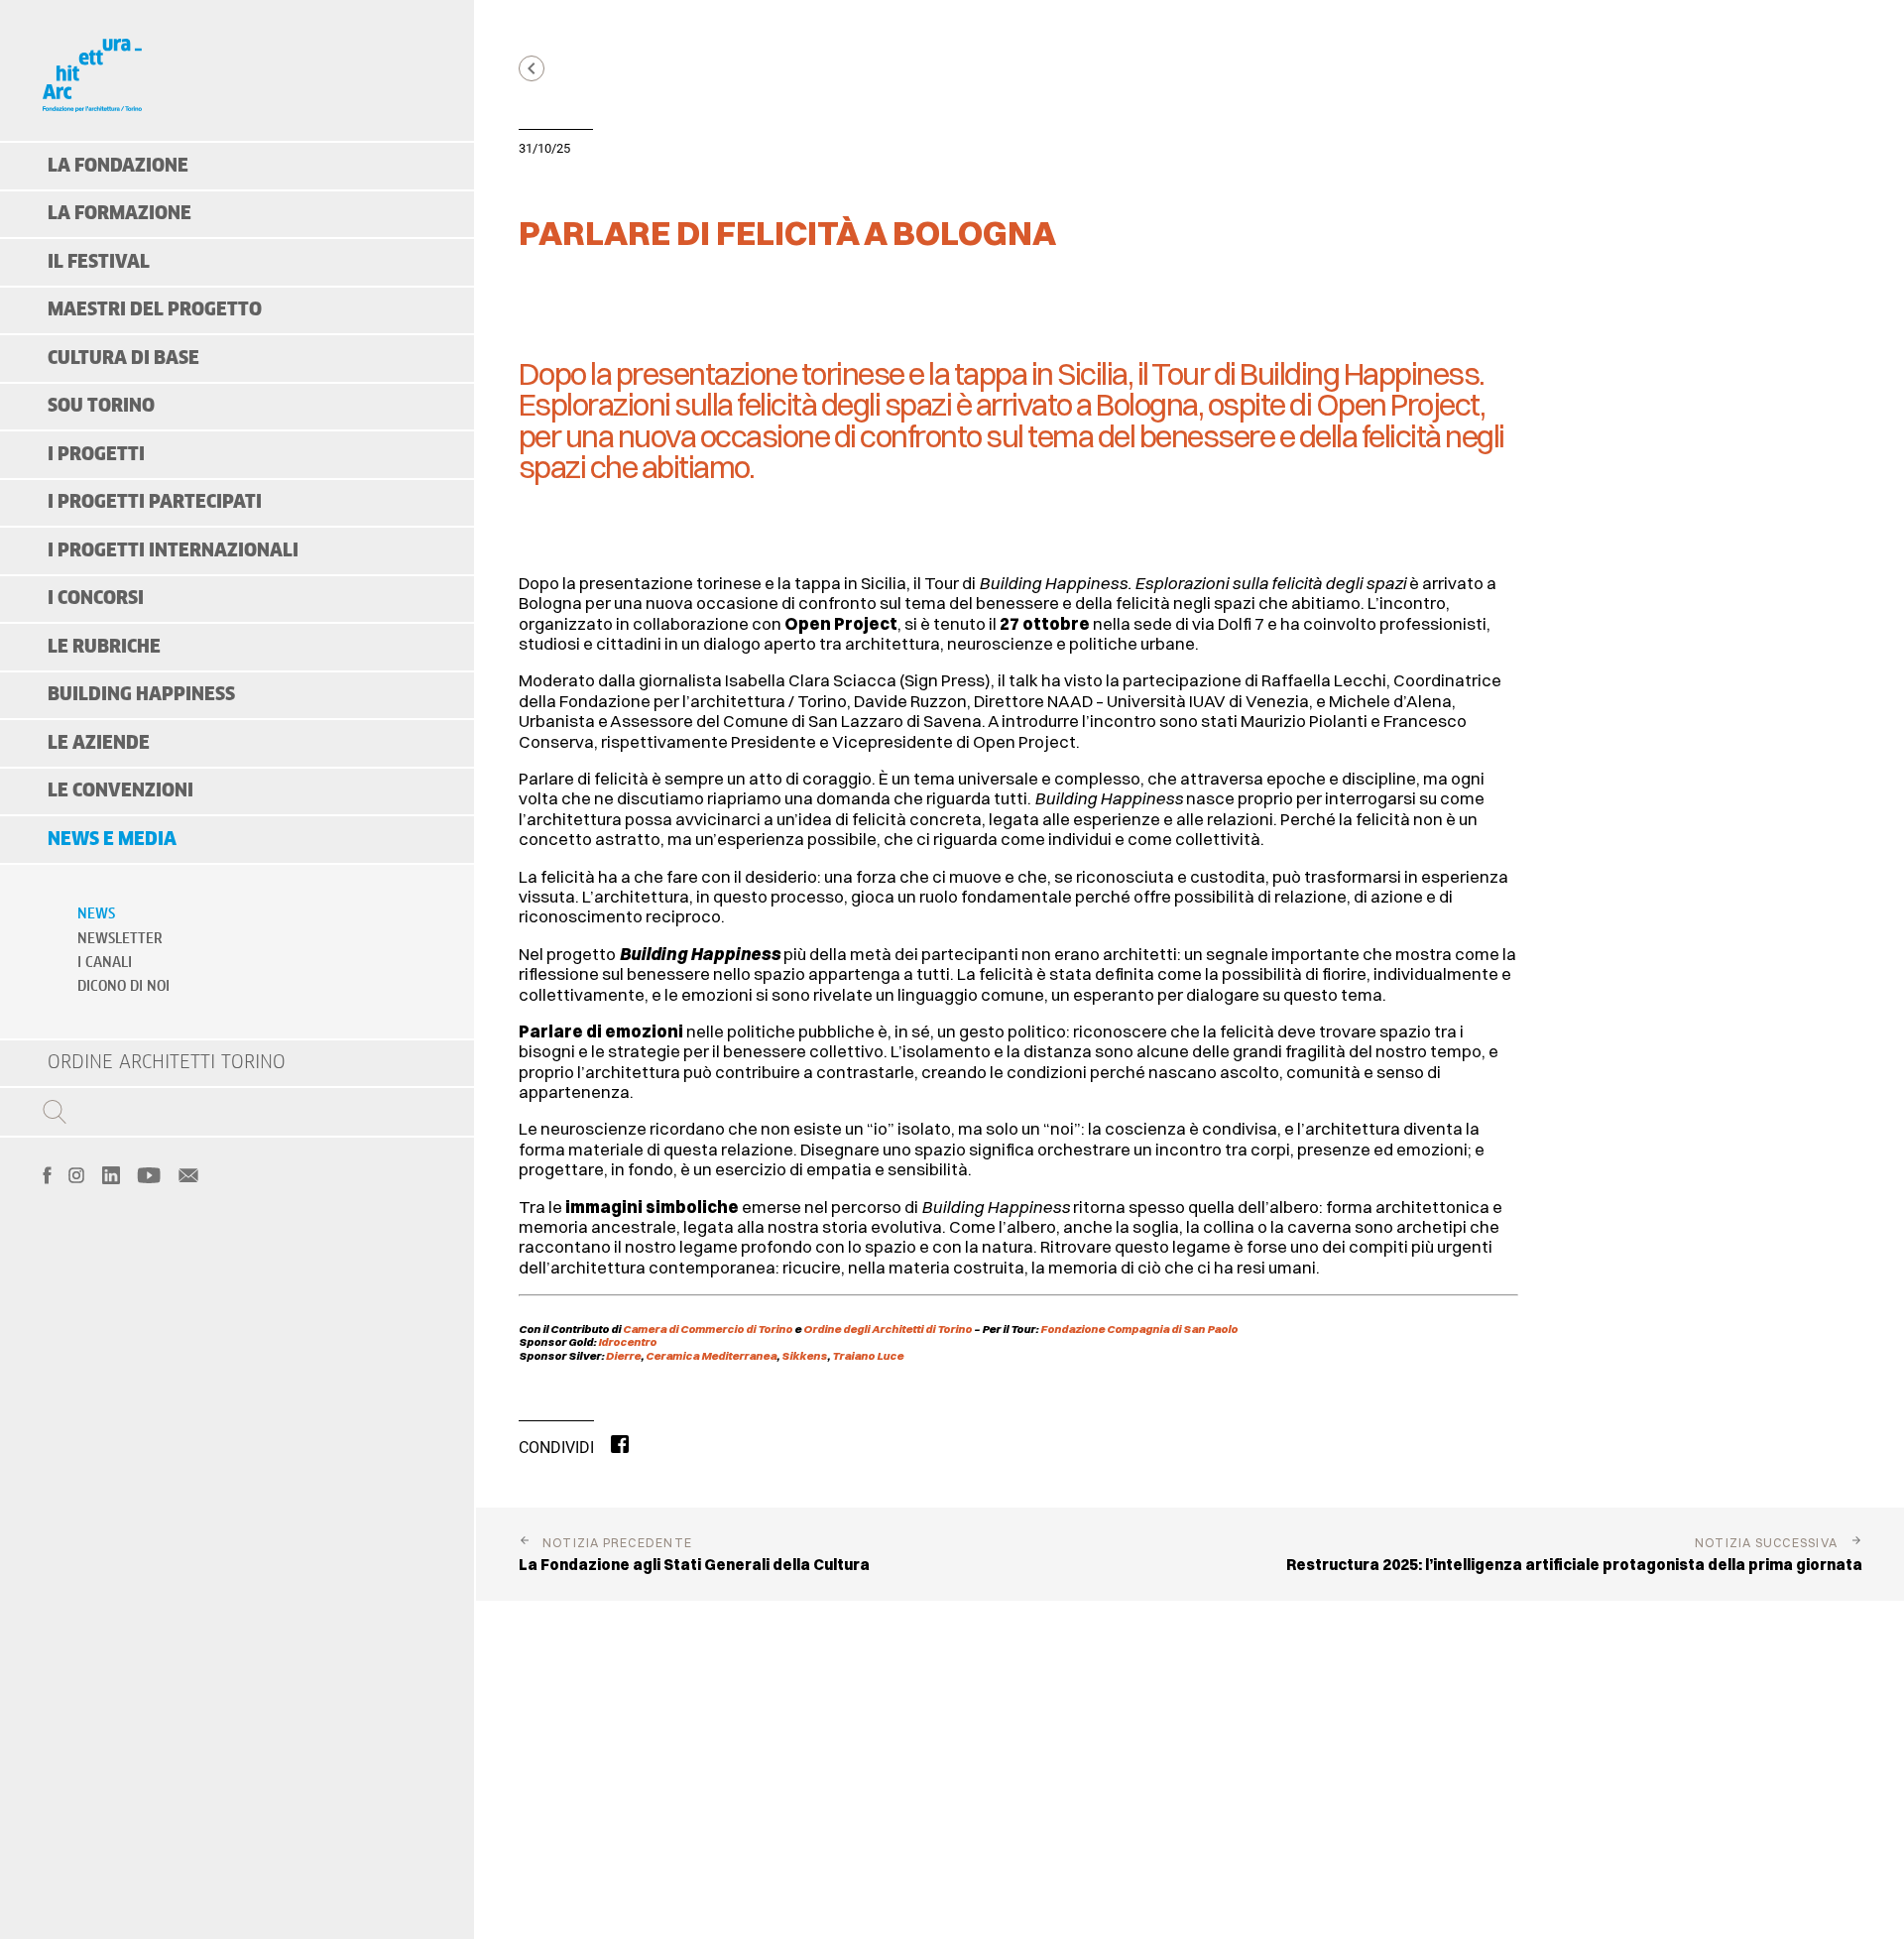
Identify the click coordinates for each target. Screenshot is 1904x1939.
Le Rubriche (104, 647)
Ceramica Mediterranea (711, 1356)
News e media (112, 840)
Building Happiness (141, 695)
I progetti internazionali (173, 551)
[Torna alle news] (532, 68)
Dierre (623, 1356)
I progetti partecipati (155, 502)
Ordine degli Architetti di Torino (889, 1329)
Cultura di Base (123, 359)
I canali (105, 963)
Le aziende (99, 743)
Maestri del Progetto (155, 310)
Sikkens (804, 1356)
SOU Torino (101, 406)
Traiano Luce (868, 1356)
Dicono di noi (123, 987)
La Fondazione (118, 166)
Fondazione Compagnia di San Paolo (1139, 1329)
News (96, 914)
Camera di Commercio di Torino (709, 1329)
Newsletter (120, 939)
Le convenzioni (120, 791)
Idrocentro (627, 1342)
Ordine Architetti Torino (167, 1063)
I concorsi (96, 599)
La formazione (119, 214)
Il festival (99, 262)
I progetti (96, 455)
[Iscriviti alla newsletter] (188, 1173)
